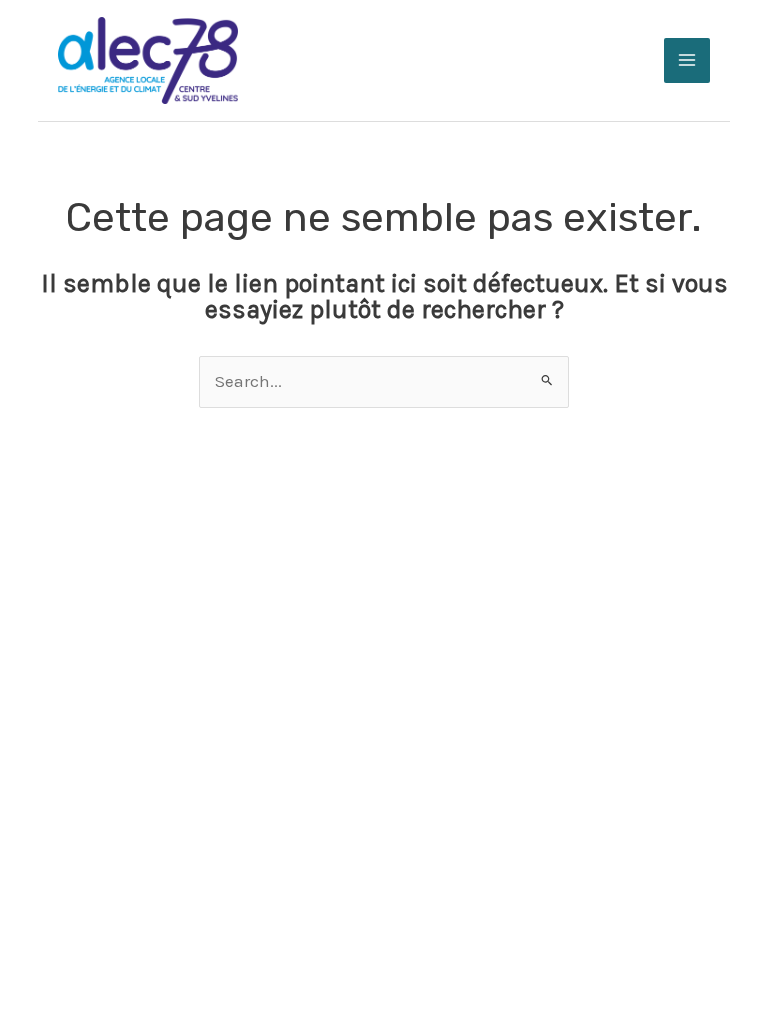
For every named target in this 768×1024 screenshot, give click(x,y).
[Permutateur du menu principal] (687, 61)
